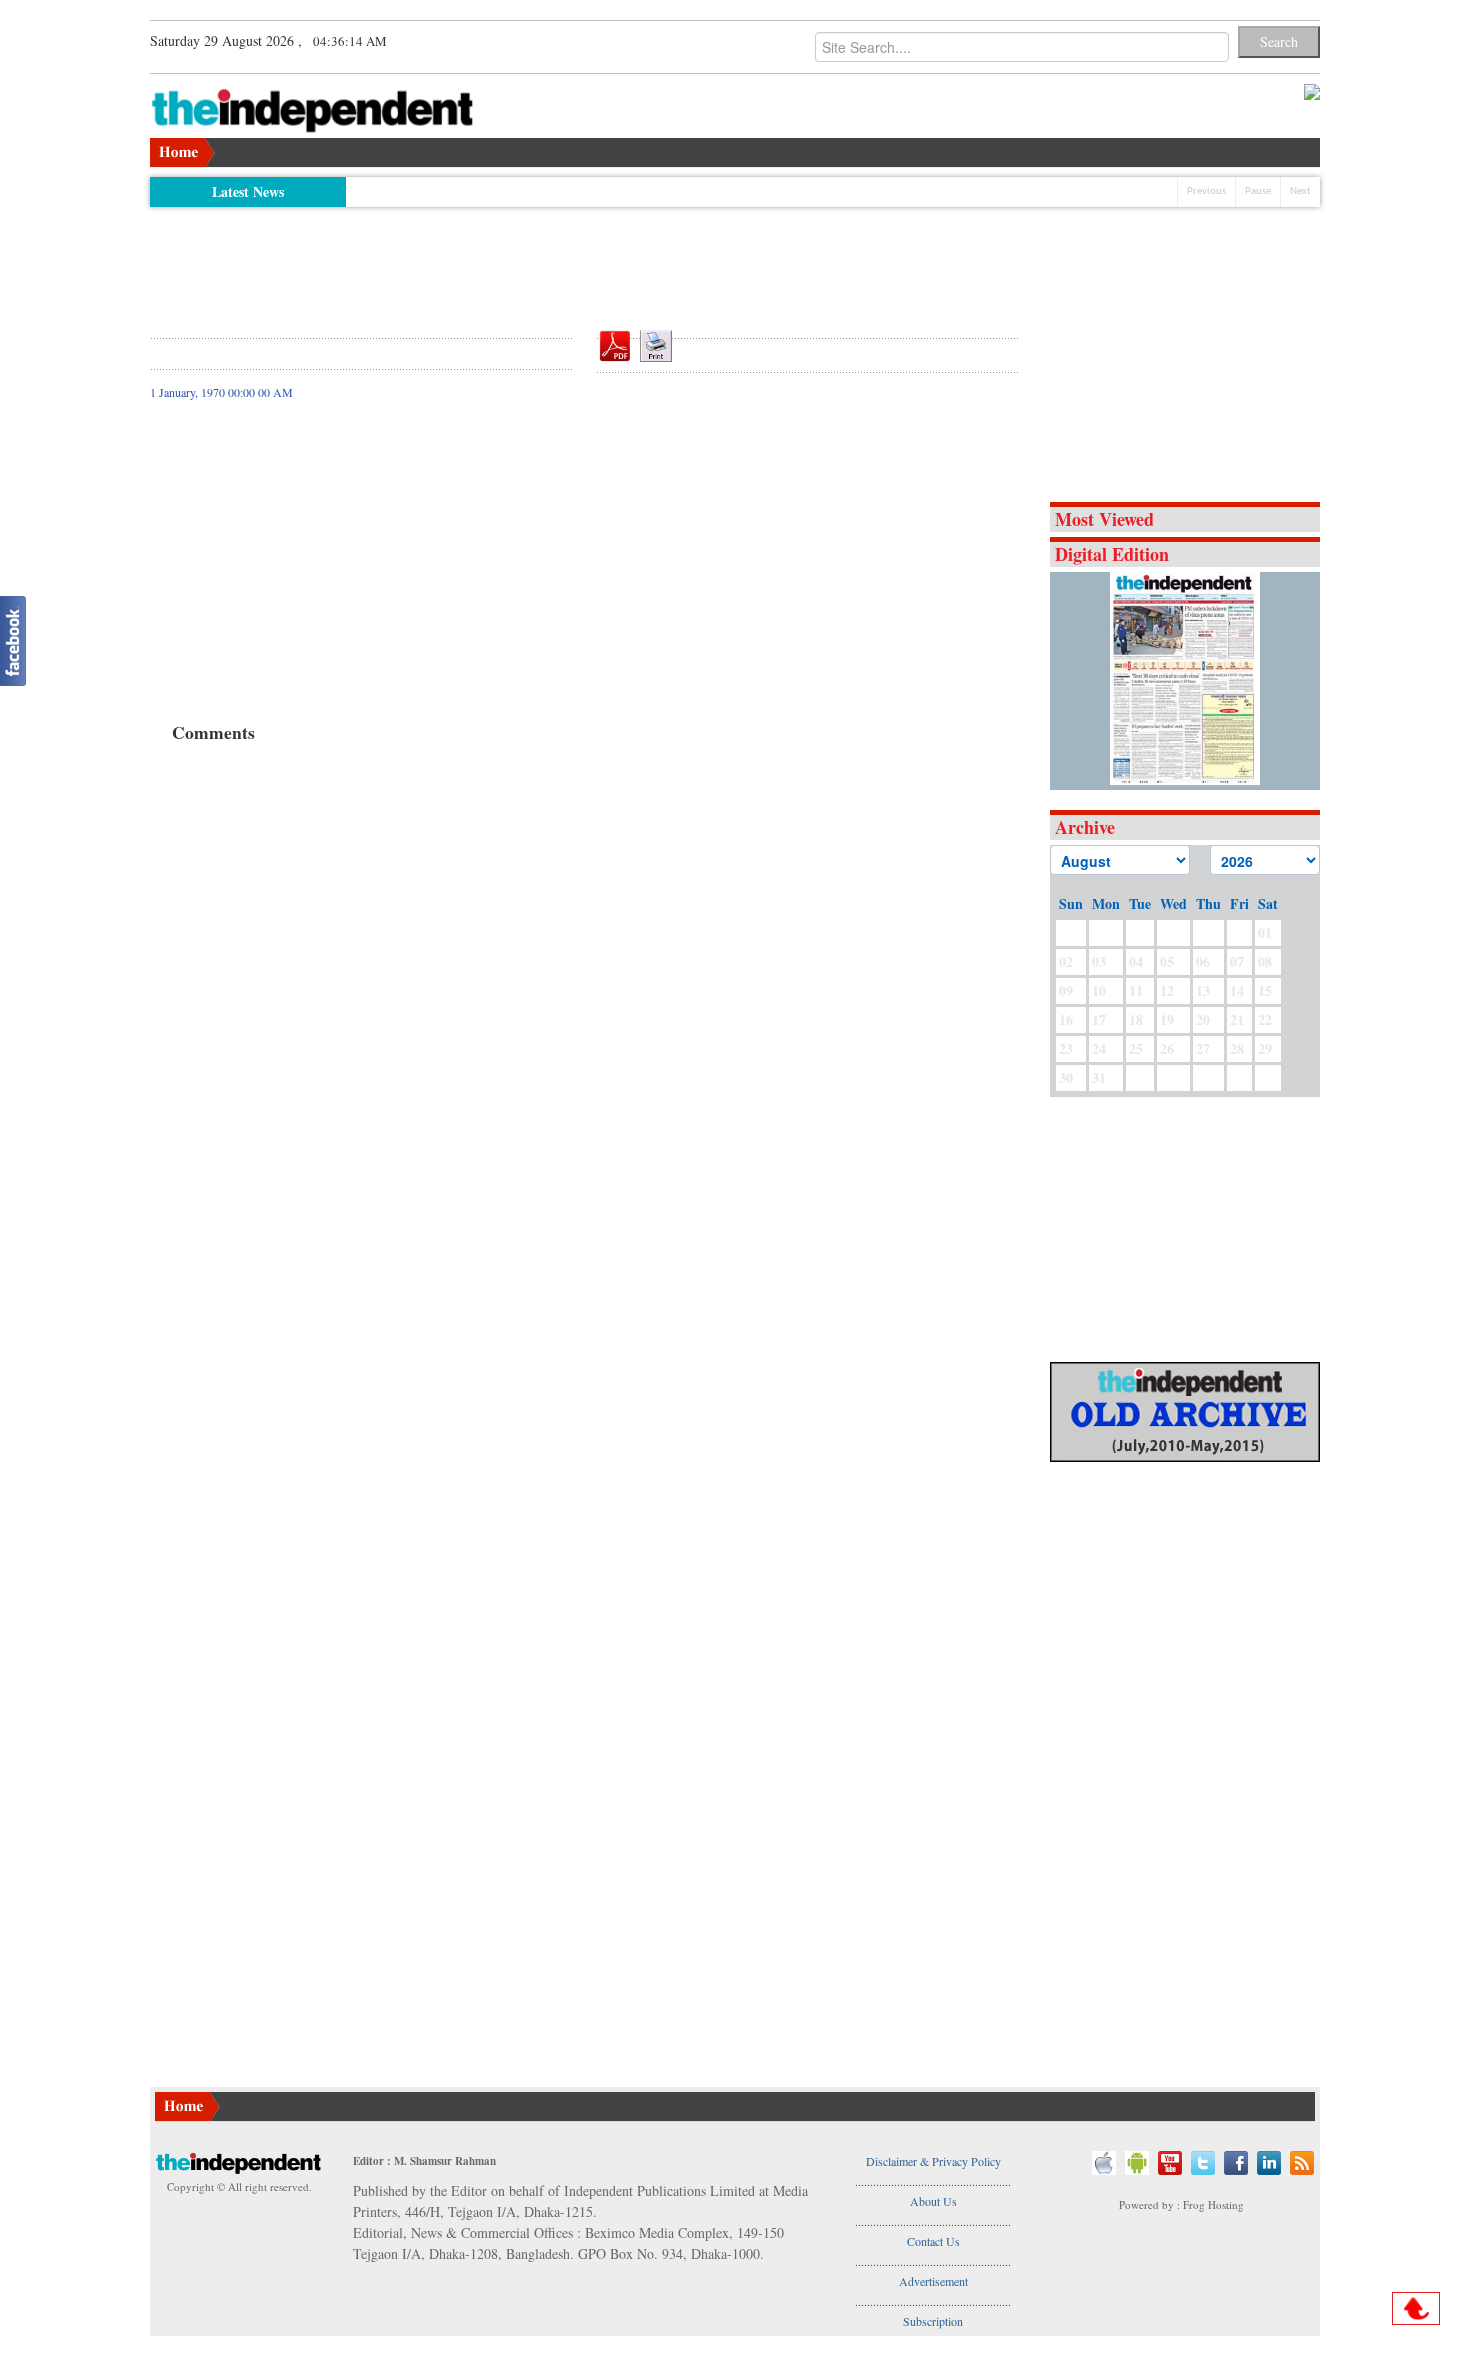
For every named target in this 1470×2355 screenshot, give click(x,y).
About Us (933, 2201)
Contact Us (933, 2241)
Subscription (933, 2321)
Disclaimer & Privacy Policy (933, 2161)
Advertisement (933, 2281)
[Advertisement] (585, 262)
